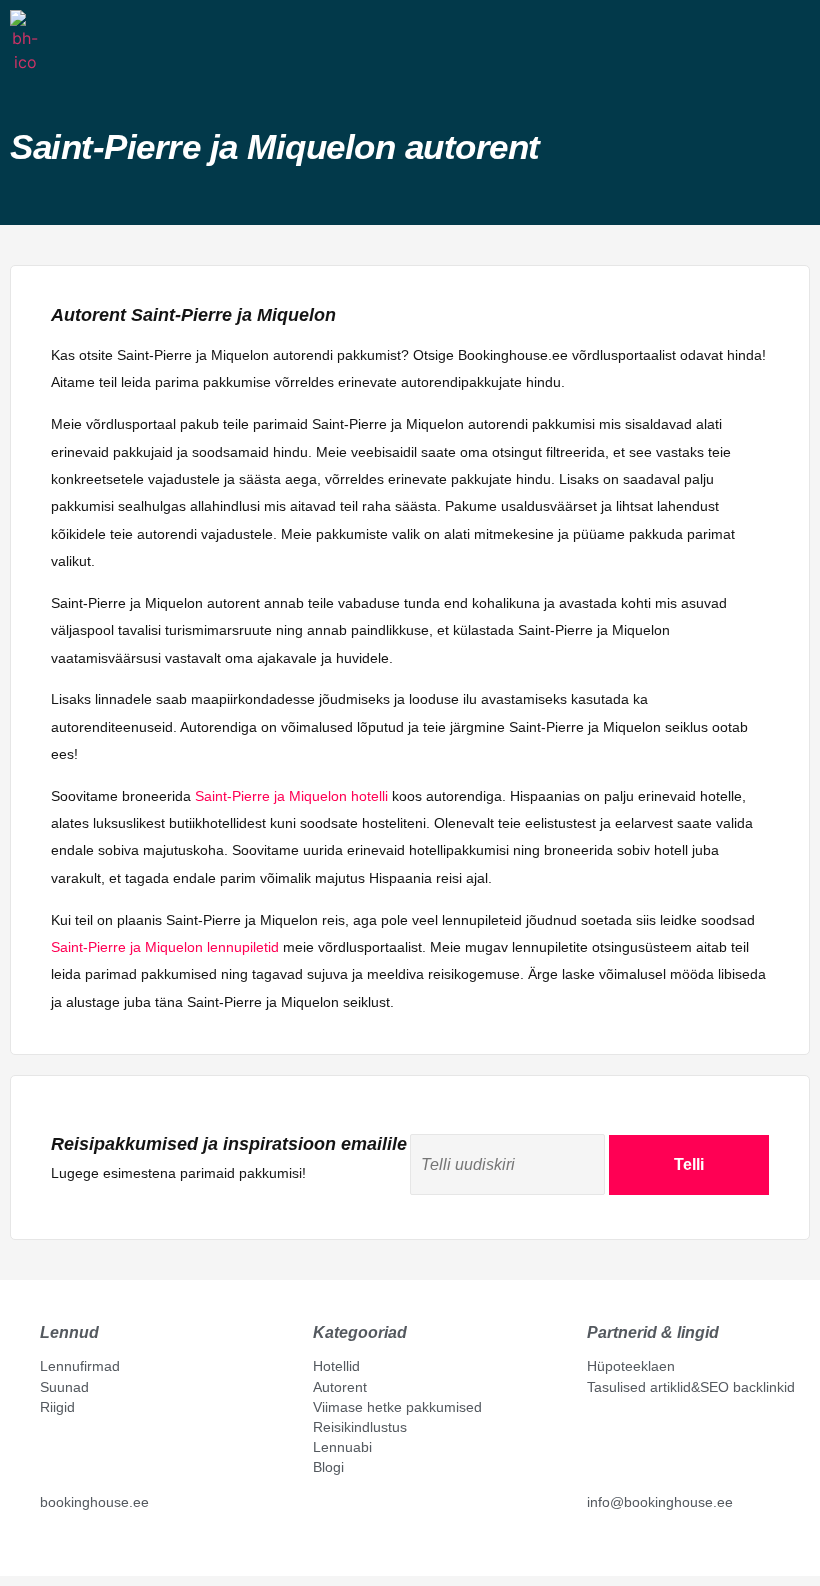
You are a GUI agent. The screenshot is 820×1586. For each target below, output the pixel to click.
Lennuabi (342, 1447)
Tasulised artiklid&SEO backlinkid (691, 1387)
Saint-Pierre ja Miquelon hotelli (291, 796)
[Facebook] (48, 1548)
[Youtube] (69, 1548)
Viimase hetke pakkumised (397, 1407)
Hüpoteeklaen (631, 1366)
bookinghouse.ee (94, 1502)
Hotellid (336, 1366)
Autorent (340, 1387)
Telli (689, 1164)
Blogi (328, 1467)
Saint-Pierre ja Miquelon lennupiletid (165, 947)
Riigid (57, 1407)
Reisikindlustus (360, 1427)
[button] (55, 39)
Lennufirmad (80, 1366)
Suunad (64, 1387)
